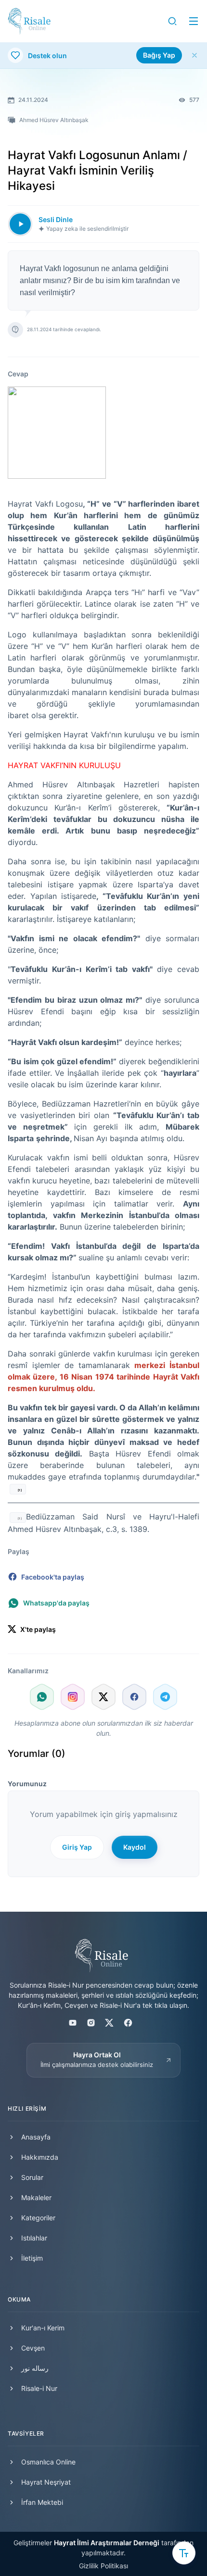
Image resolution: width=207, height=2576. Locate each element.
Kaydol (135, 1847)
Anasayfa (36, 2137)
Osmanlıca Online (48, 2462)
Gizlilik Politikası (103, 2566)
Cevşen (33, 2348)
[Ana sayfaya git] (29, 21)
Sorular (32, 2177)
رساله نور (35, 2368)
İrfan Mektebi (42, 2502)
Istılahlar (34, 2238)
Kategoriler (38, 2218)
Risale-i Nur (39, 2388)
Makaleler (36, 2197)
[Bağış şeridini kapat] (194, 55)
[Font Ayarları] (184, 2553)
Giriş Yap (77, 1847)
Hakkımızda (40, 2157)
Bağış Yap (159, 55)
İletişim (32, 2258)
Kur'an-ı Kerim (43, 2328)
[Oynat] (20, 224)
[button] (172, 21)
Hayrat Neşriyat (46, 2482)
